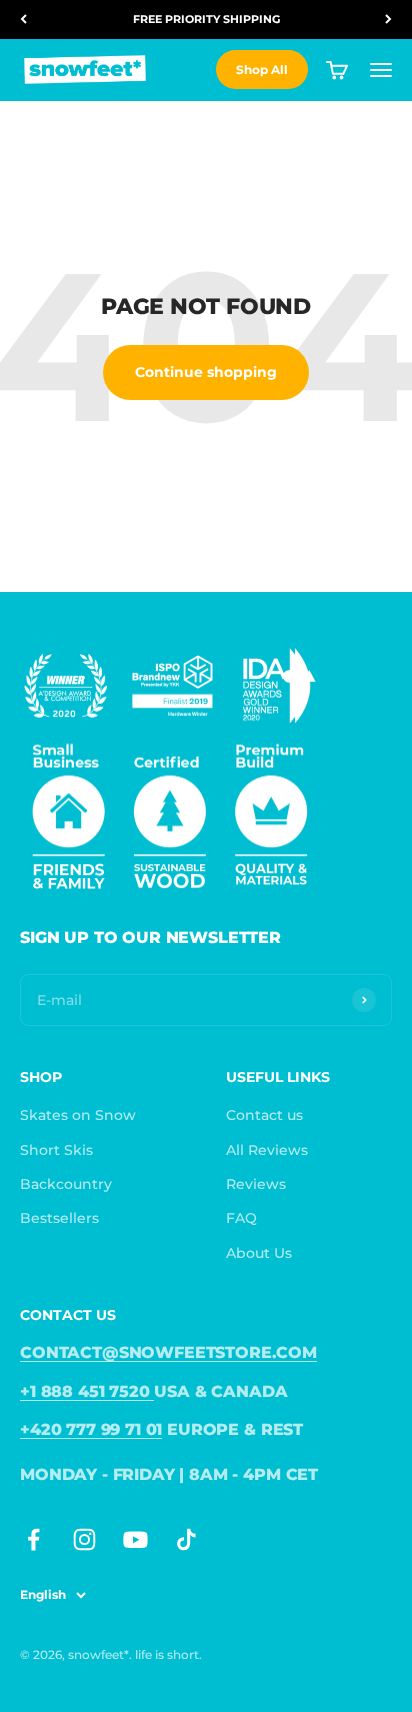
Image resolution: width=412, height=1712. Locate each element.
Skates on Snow (78, 1115)
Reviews (256, 1184)
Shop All (262, 69)
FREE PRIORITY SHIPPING (206, 19)
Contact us (264, 1115)
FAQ (241, 1218)
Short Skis (56, 1150)
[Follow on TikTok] (186, 1539)
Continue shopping (206, 372)
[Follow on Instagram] (84, 1539)
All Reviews (267, 1150)
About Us (259, 1253)
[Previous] (23, 19)
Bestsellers (59, 1218)
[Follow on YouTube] (135, 1539)
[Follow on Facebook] (33, 1539)
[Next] (388, 19)
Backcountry (66, 1184)
